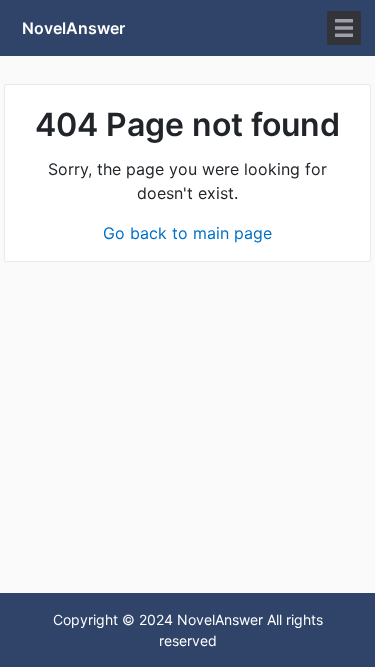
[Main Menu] (344, 28)
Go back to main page (187, 233)
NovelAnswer (73, 28)
